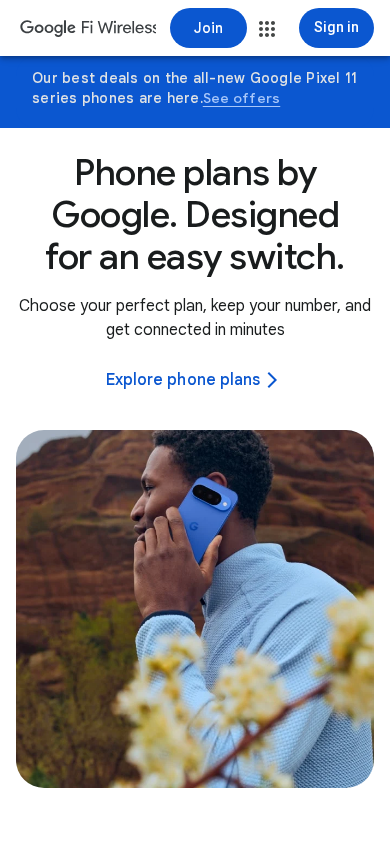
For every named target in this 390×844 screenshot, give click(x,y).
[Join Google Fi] (208, 28)
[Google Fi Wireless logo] (88, 30)
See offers (242, 98)
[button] (267, 29)
